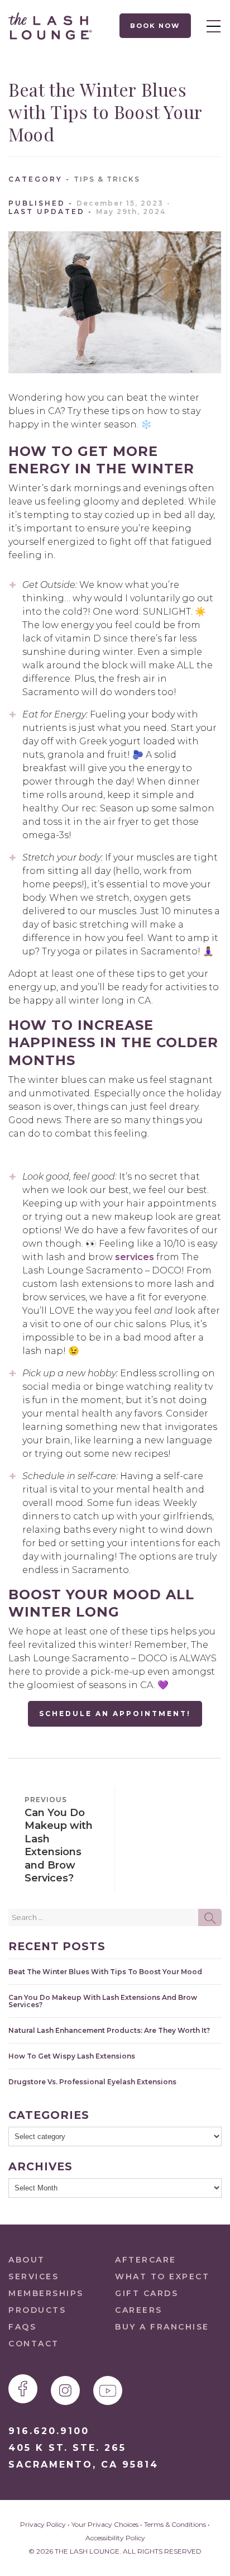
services (135, 1257)
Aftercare (146, 2260)
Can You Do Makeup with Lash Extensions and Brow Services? (103, 2001)
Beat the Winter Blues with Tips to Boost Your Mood (105, 1972)
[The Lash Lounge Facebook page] (23, 2389)
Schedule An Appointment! (115, 1714)
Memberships (46, 2293)
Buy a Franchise (162, 2327)
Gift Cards (147, 2293)
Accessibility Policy (115, 2538)
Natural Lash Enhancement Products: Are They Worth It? (109, 2030)
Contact (34, 2344)
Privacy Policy (43, 2524)
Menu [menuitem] (210, 26)
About (27, 2260)
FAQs (22, 2327)
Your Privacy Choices (105, 2524)
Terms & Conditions (175, 2524)
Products (37, 2310)
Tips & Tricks (107, 179)
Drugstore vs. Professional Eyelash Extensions (92, 2082)
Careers (139, 2310)
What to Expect (162, 2276)
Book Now (155, 26)
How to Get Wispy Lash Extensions (72, 2056)
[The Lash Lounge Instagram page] (65, 2390)
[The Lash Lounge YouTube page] (108, 2390)
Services (33, 2276)
